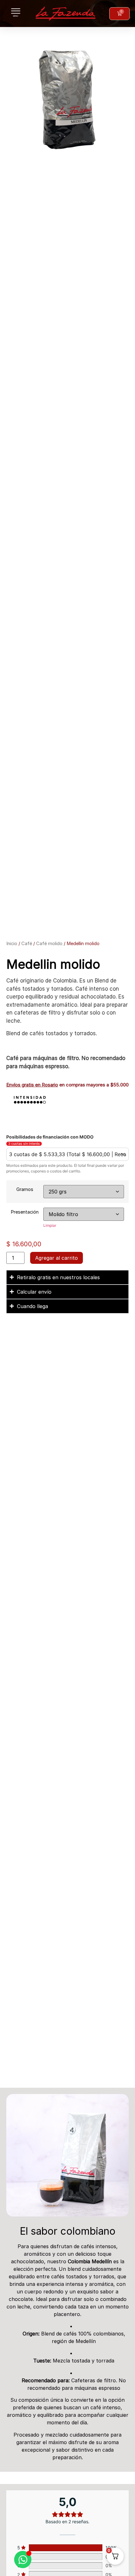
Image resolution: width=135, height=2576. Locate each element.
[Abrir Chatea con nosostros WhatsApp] (23, 2560)
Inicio (12, 944)
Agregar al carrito (57, 1258)
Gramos (25, 1189)
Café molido (49, 944)
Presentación (25, 1212)
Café (27, 944)
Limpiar (50, 1225)
